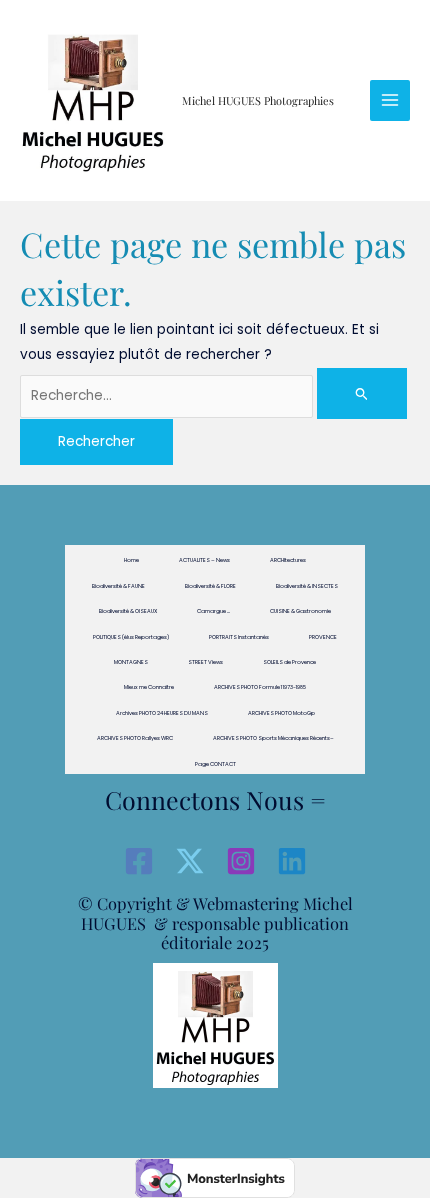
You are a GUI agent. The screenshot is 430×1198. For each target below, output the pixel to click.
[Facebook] (139, 861)
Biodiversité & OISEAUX (128, 611)
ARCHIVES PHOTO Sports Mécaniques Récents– (273, 738)
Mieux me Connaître (149, 687)
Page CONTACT (215, 764)
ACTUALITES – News (204, 560)
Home (131, 560)
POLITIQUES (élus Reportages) (131, 637)
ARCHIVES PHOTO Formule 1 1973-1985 (260, 687)
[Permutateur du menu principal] (390, 100)
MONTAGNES (131, 662)
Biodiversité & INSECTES (307, 586)
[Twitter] (190, 861)
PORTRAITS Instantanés (239, 637)
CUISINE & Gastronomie (300, 611)
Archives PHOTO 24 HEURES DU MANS (162, 713)
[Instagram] (241, 861)
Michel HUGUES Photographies (258, 100)
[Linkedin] (292, 861)
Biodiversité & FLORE (210, 586)
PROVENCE (323, 637)
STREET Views (205, 662)
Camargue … (213, 611)
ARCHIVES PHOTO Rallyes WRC (135, 738)
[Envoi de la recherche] (362, 393)
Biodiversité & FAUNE (118, 586)
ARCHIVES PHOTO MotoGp (281, 713)
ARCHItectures (288, 560)
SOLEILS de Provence (289, 662)
